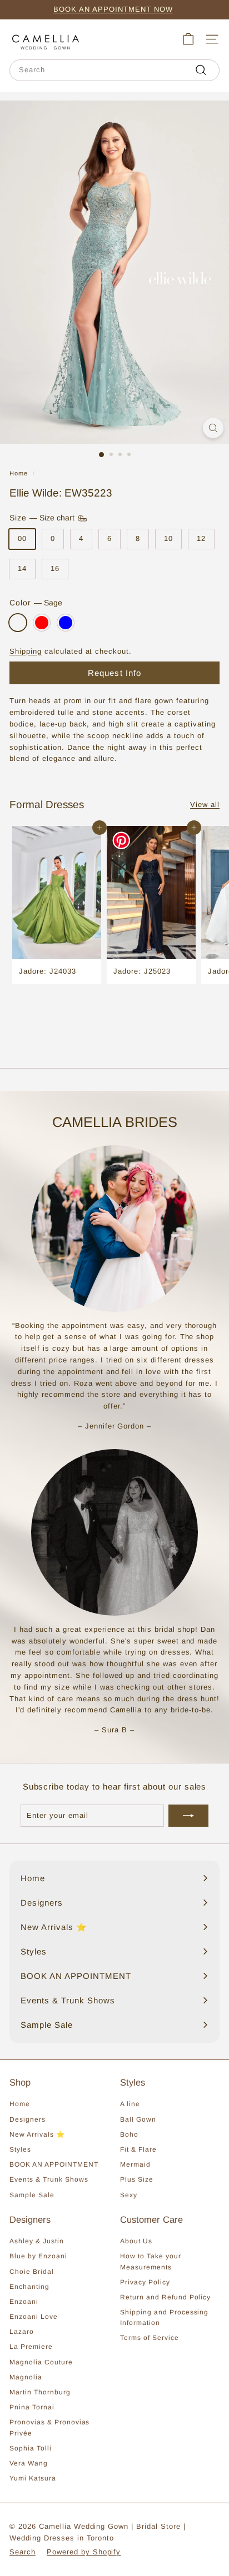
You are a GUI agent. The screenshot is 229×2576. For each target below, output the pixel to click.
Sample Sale (32, 2195)
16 (55, 568)
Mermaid (135, 2164)
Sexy (129, 2195)
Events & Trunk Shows (49, 2179)
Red (42, 623)
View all (205, 805)
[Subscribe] (188, 1816)
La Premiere (31, 2347)
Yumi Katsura (33, 2478)
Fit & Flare (138, 2149)
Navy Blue (66, 623)
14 (22, 568)
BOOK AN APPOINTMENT (54, 2164)
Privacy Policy (145, 2282)
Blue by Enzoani (38, 2256)
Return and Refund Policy (165, 2297)
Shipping (26, 651)
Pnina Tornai (32, 2407)
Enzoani (24, 2302)
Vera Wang (29, 2463)
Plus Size (137, 2179)
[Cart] (188, 39)
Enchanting (29, 2287)
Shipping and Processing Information (164, 2317)
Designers (28, 2119)
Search (23, 2552)
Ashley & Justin (37, 2241)
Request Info (115, 673)
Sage (18, 623)
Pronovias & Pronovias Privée (49, 2427)
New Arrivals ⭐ (37, 2134)
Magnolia (26, 2377)
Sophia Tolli (31, 2448)
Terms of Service (150, 2338)
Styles (20, 2149)
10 (168, 538)
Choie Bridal (32, 2272)
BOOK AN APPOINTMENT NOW (113, 9)
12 (201, 538)
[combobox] (114, 70)
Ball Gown (138, 2119)
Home (19, 473)
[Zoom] (213, 428)
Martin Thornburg (40, 2392)
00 (22, 538)
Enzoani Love (34, 2317)
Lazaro (22, 2332)
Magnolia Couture (41, 2362)
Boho (129, 2134)
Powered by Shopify (84, 2552)
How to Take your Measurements (151, 2261)
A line (130, 2104)
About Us (136, 2241)
